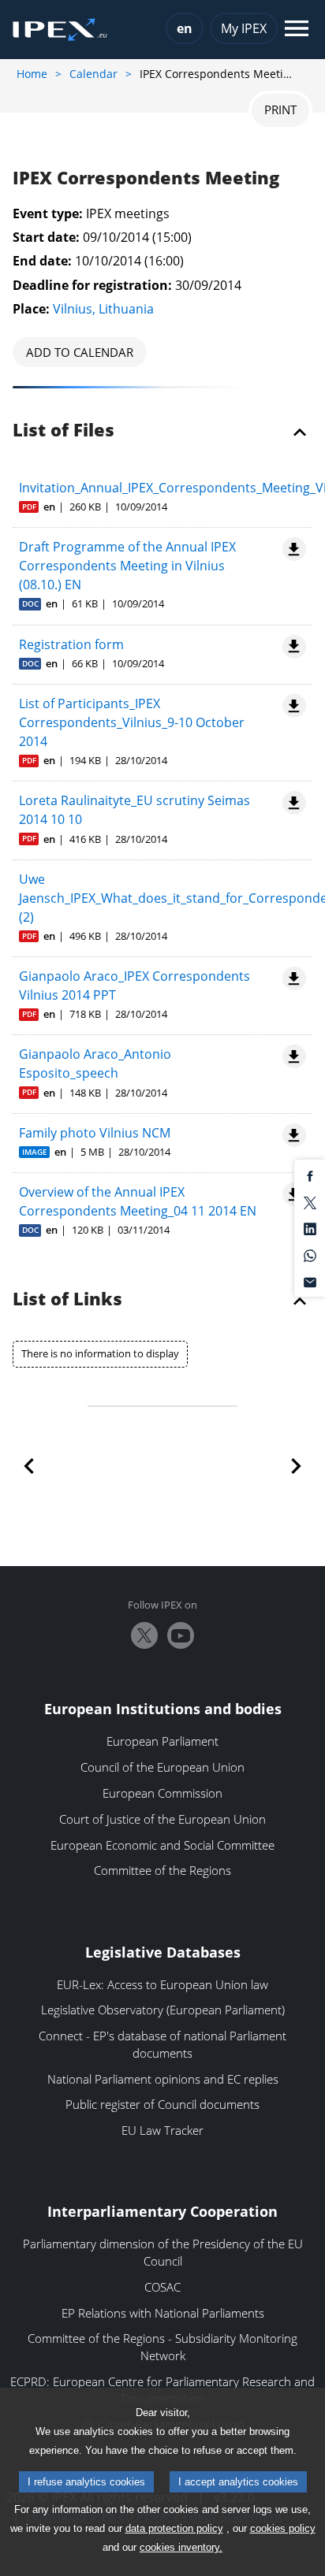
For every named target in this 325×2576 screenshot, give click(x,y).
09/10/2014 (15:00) (137, 237)
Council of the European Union (162, 1767)
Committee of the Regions (162, 1870)
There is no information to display (100, 1353)
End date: (42, 261)
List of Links (67, 1300)
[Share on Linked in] (310, 1228)
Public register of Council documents (162, 2104)
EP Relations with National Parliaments (163, 2313)
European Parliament (162, 1741)
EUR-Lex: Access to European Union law (162, 1984)
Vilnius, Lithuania (103, 309)
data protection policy (174, 2528)
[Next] (288, 1466)
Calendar (93, 74)
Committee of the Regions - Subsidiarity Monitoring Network (162, 2347)
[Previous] (37, 1466)
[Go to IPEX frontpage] (60, 30)
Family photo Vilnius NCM (95, 1133)
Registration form (71, 644)
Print (280, 109)
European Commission (162, 1793)
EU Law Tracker (162, 2130)
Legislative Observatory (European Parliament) (163, 2010)
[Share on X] (310, 1201)
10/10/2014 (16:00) (129, 261)
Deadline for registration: (92, 285)
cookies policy (283, 2528)
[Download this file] (291, 549)
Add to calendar (80, 352)
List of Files (64, 431)
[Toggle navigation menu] (297, 30)
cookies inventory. (181, 2547)
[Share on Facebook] (310, 1175)
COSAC (162, 2287)
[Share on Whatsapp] (310, 1254)
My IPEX (244, 28)
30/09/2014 (208, 285)
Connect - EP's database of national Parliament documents (162, 2044)
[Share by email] (310, 1281)
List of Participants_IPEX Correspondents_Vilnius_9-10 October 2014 (132, 722)
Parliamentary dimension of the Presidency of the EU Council (163, 2252)
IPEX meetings (128, 213)
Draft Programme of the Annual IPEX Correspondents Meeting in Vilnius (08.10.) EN (127, 566)
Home (32, 74)
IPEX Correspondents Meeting (146, 179)
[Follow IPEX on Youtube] (181, 1635)
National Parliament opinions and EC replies (163, 2079)
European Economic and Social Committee (162, 1845)
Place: (31, 309)
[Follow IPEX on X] (144, 1635)
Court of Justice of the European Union (162, 1819)
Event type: (48, 213)
